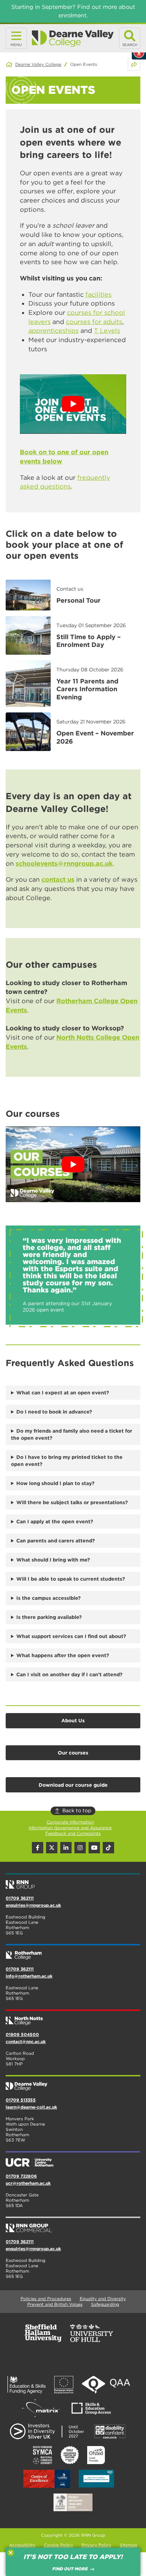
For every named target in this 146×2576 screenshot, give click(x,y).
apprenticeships (54, 331)
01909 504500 (22, 2034)
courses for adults (94, 322)
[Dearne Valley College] (73, 38)
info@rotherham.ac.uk (29, 1976)
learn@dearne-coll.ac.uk (31, 2107)
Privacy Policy (96, 2545)
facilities (99, 294)
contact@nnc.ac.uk (26, 2042)
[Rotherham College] (73, 1952)
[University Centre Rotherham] (73, 2160)
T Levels (107, 331)
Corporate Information (70, 1822)
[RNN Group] (73, 1882)
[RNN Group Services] (73, 2225)
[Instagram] (80, 1848)
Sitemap (128, 2545)
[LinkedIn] (66, 1848)
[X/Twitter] (52, 1848)
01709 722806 (21, 2176)
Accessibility (22, 2545)
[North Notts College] (73, 2018)
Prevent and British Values (55, 2304)
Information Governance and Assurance (70, 1828)
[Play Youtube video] (73, 404)
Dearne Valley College (38, 64)
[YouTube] (94, 1848)
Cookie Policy (58, 2545)
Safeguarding (105, 2304)
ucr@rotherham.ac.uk (28, 2183)
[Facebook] (38, 1848)
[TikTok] (108, 1848)
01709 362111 (20, 1898)
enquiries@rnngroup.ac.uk (33, 1905)
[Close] (11, 2553)
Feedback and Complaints (73, 1833)
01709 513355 (21, 2100)
